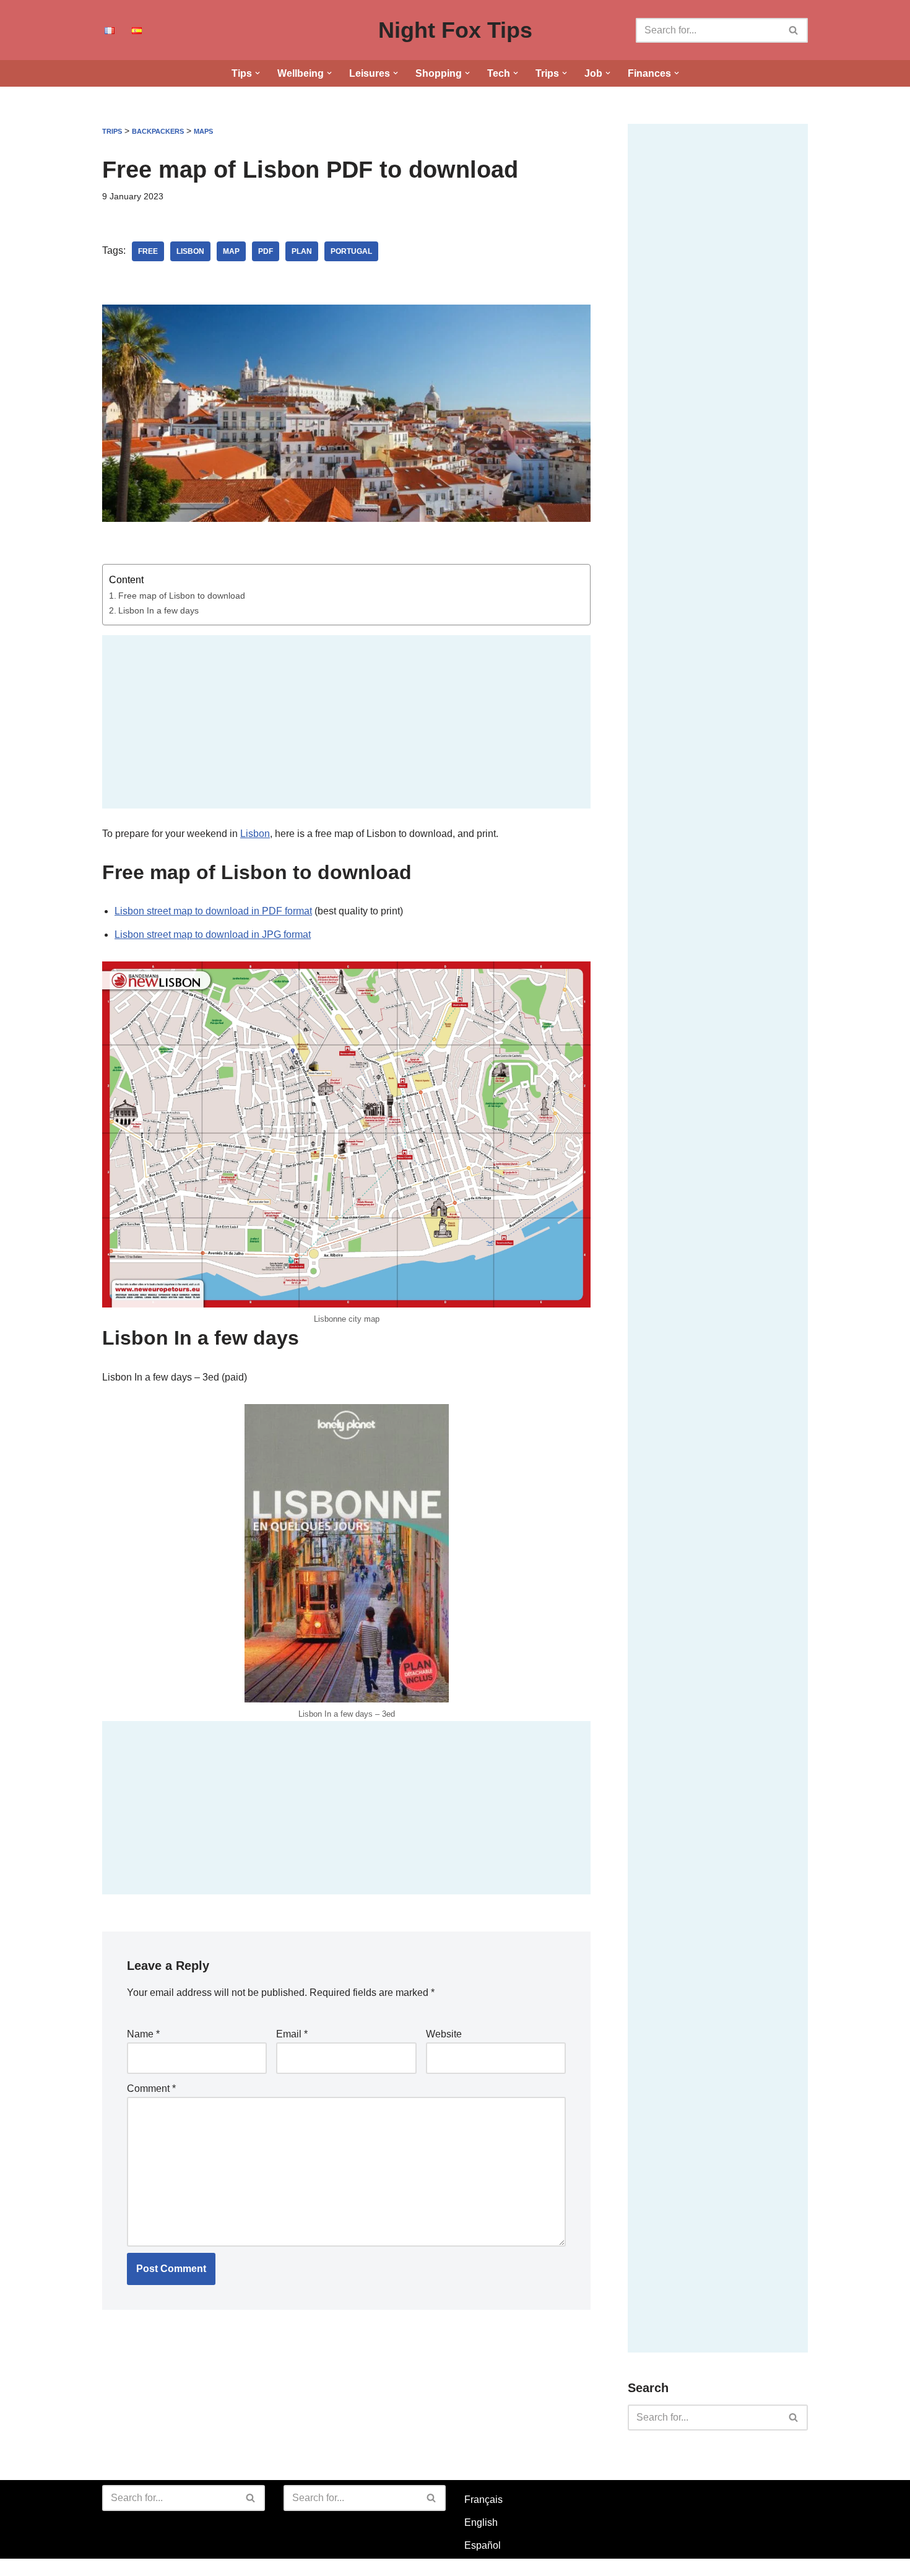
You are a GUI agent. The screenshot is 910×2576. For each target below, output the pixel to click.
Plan (302, 251)
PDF (266, 251)
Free (148, 251)
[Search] (794, 30)
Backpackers (158, 131)
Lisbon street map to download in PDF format (213, 911)
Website (444, 2034)
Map (231, 251)
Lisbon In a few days (158, 610)
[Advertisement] (346, 722)
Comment (151, 2088)
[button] (258, 73)
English (481, 2522)
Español (483, 2545)
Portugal (351, 251)
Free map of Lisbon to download (182, 596)
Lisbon (190, 251)
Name (143, 2034)
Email (292, 2034)
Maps (203, 131)
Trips (112, 131)
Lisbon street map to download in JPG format (213, 935)
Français (483, 2500)
